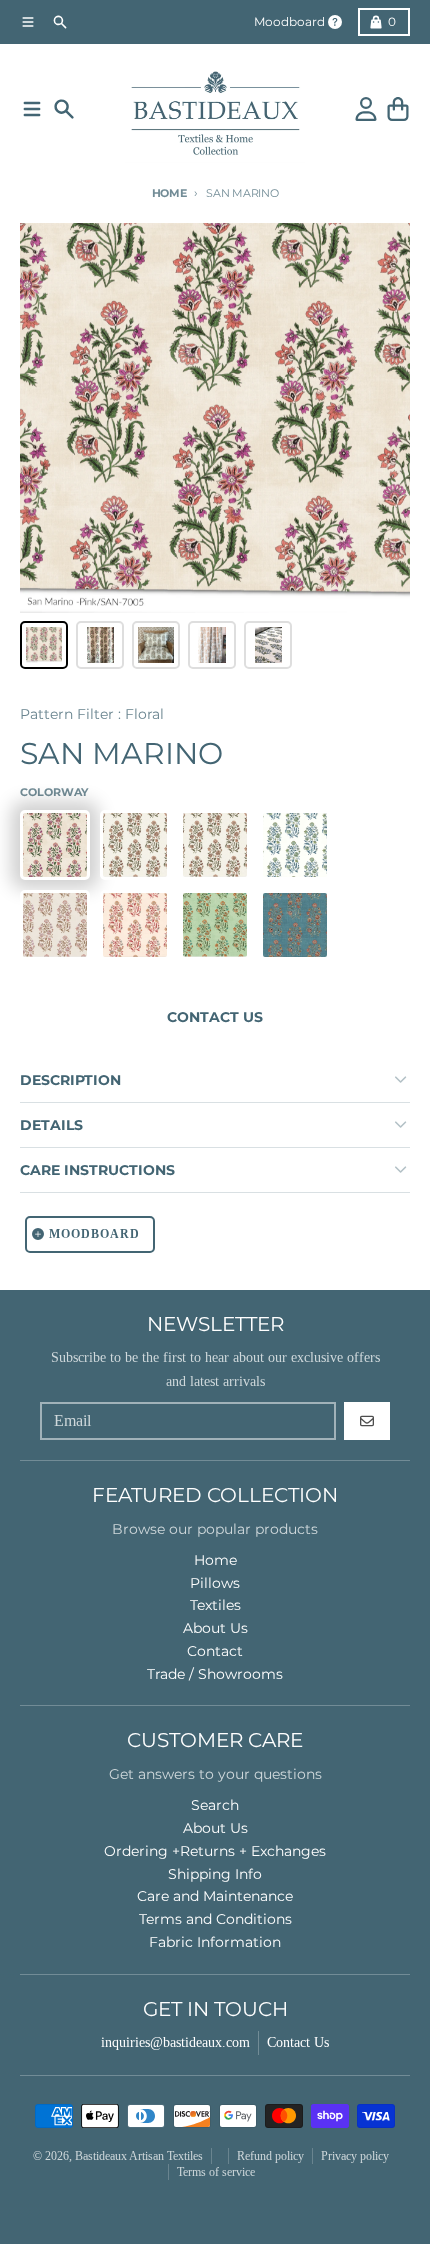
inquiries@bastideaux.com (175, 2042)
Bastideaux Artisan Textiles (139, 2156)
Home (169, 193)
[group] (44, 645)
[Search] (64, 109)
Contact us (215, 1017)
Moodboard (289, 21)
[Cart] (398, 109)
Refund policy (270, 2156)
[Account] (366, 109)
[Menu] (32, 109)
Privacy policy (355, 2156)
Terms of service (216, 2172)
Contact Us (298, 2042)
